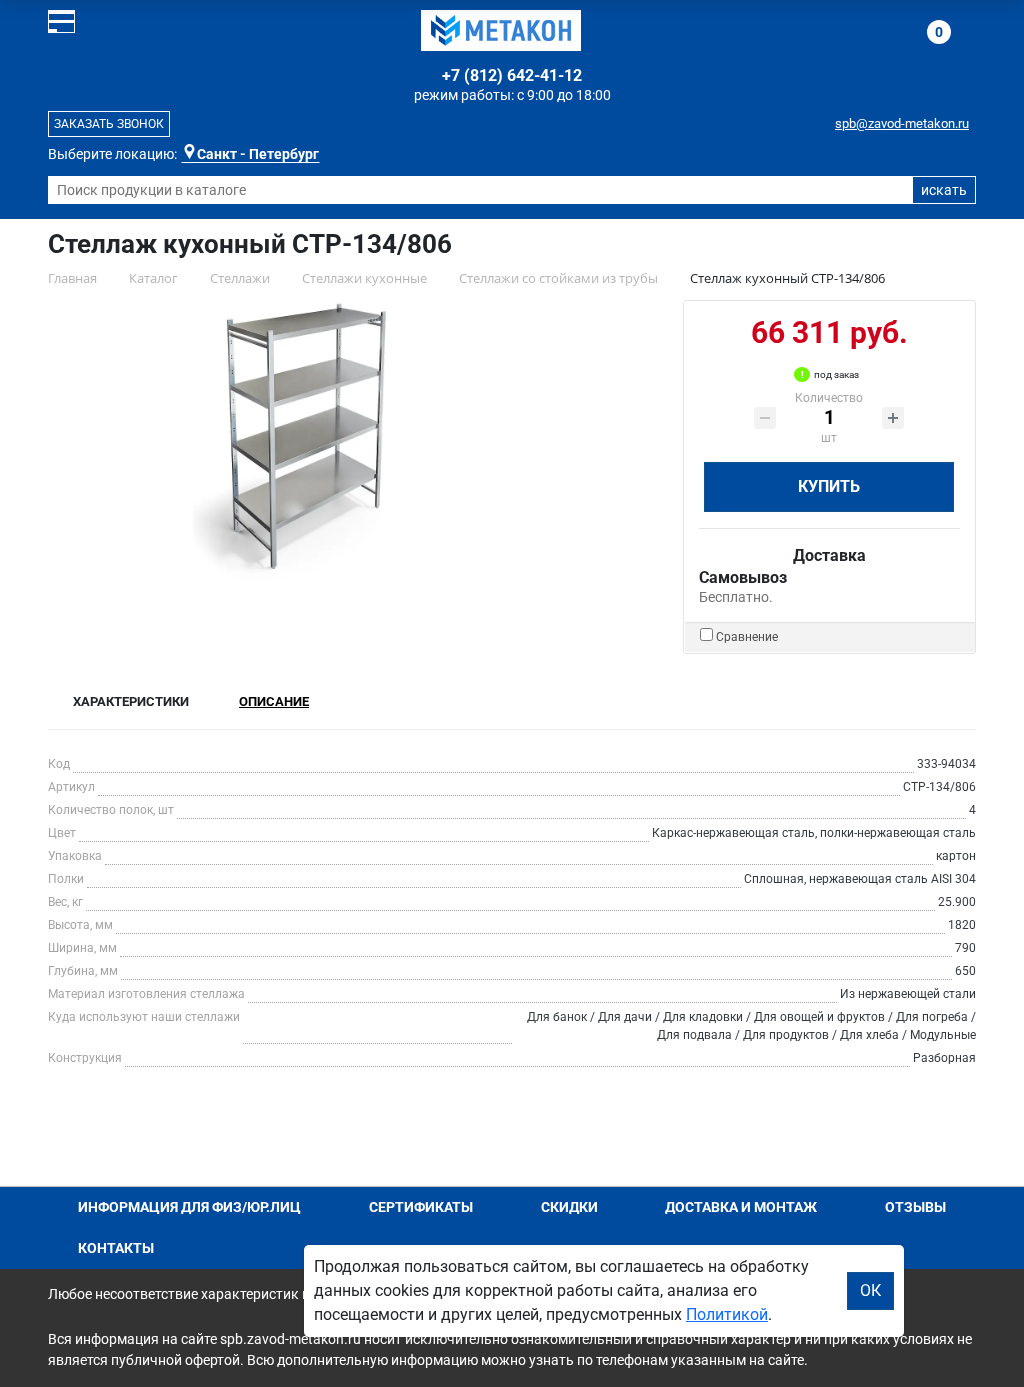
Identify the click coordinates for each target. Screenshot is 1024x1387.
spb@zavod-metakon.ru (902, 123)
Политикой (727, 1314)
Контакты (116, 1248)
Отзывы (915, 1207)
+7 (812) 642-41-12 (512, 75)
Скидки (569, 1207)
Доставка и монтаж (741, 1207)
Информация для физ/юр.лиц (189, 1207)
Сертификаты (421, 1207)
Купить (829, 486)
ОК (870, 1290)
